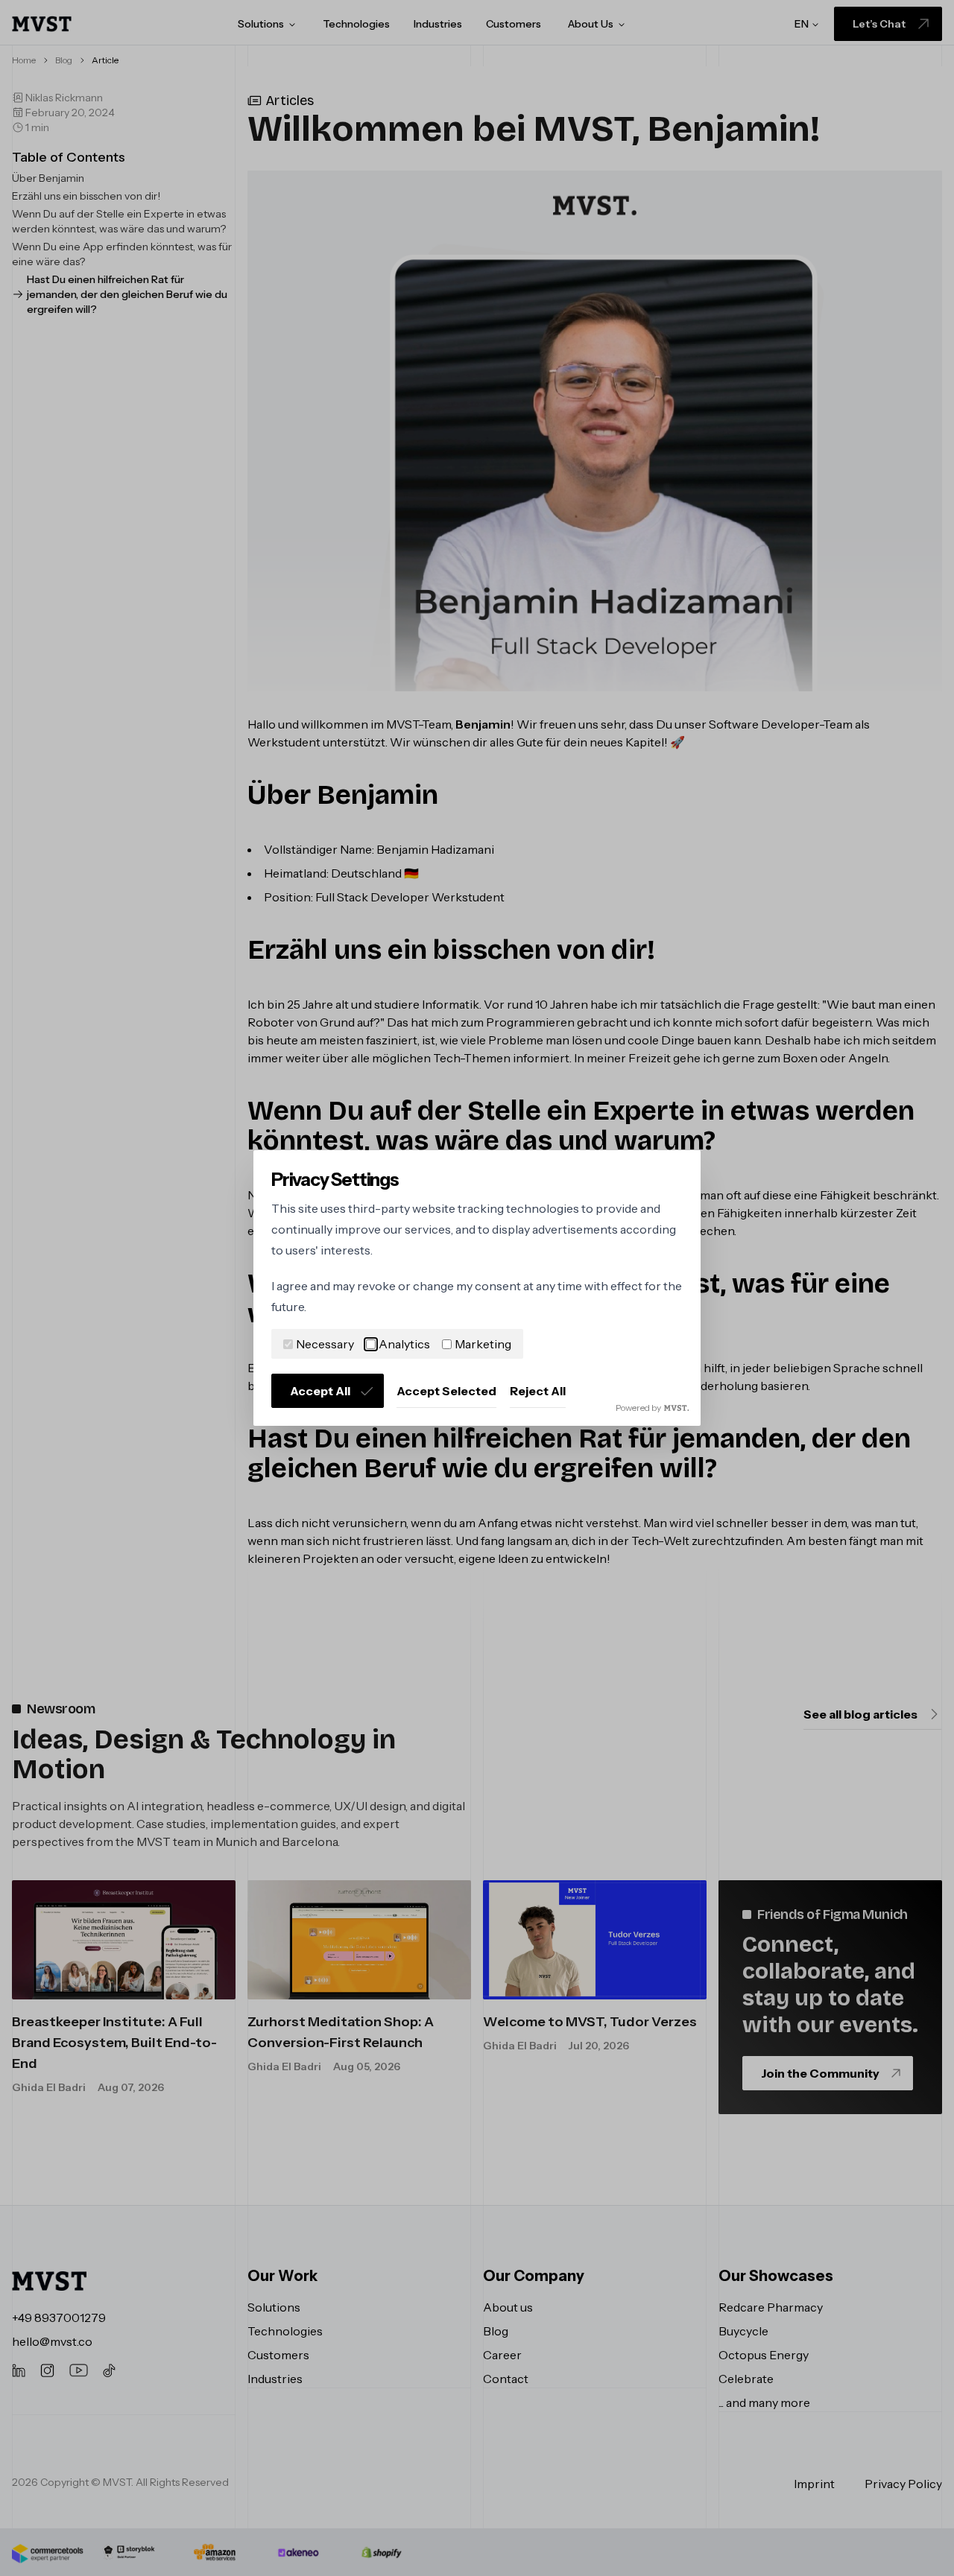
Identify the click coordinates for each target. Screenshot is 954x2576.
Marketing (483, 1344)
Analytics (404, 1344)
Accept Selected (446, 1391)
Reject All (538, 1391)
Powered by (638, 1408)
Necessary (325, 1344)
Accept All (320, 1391)
